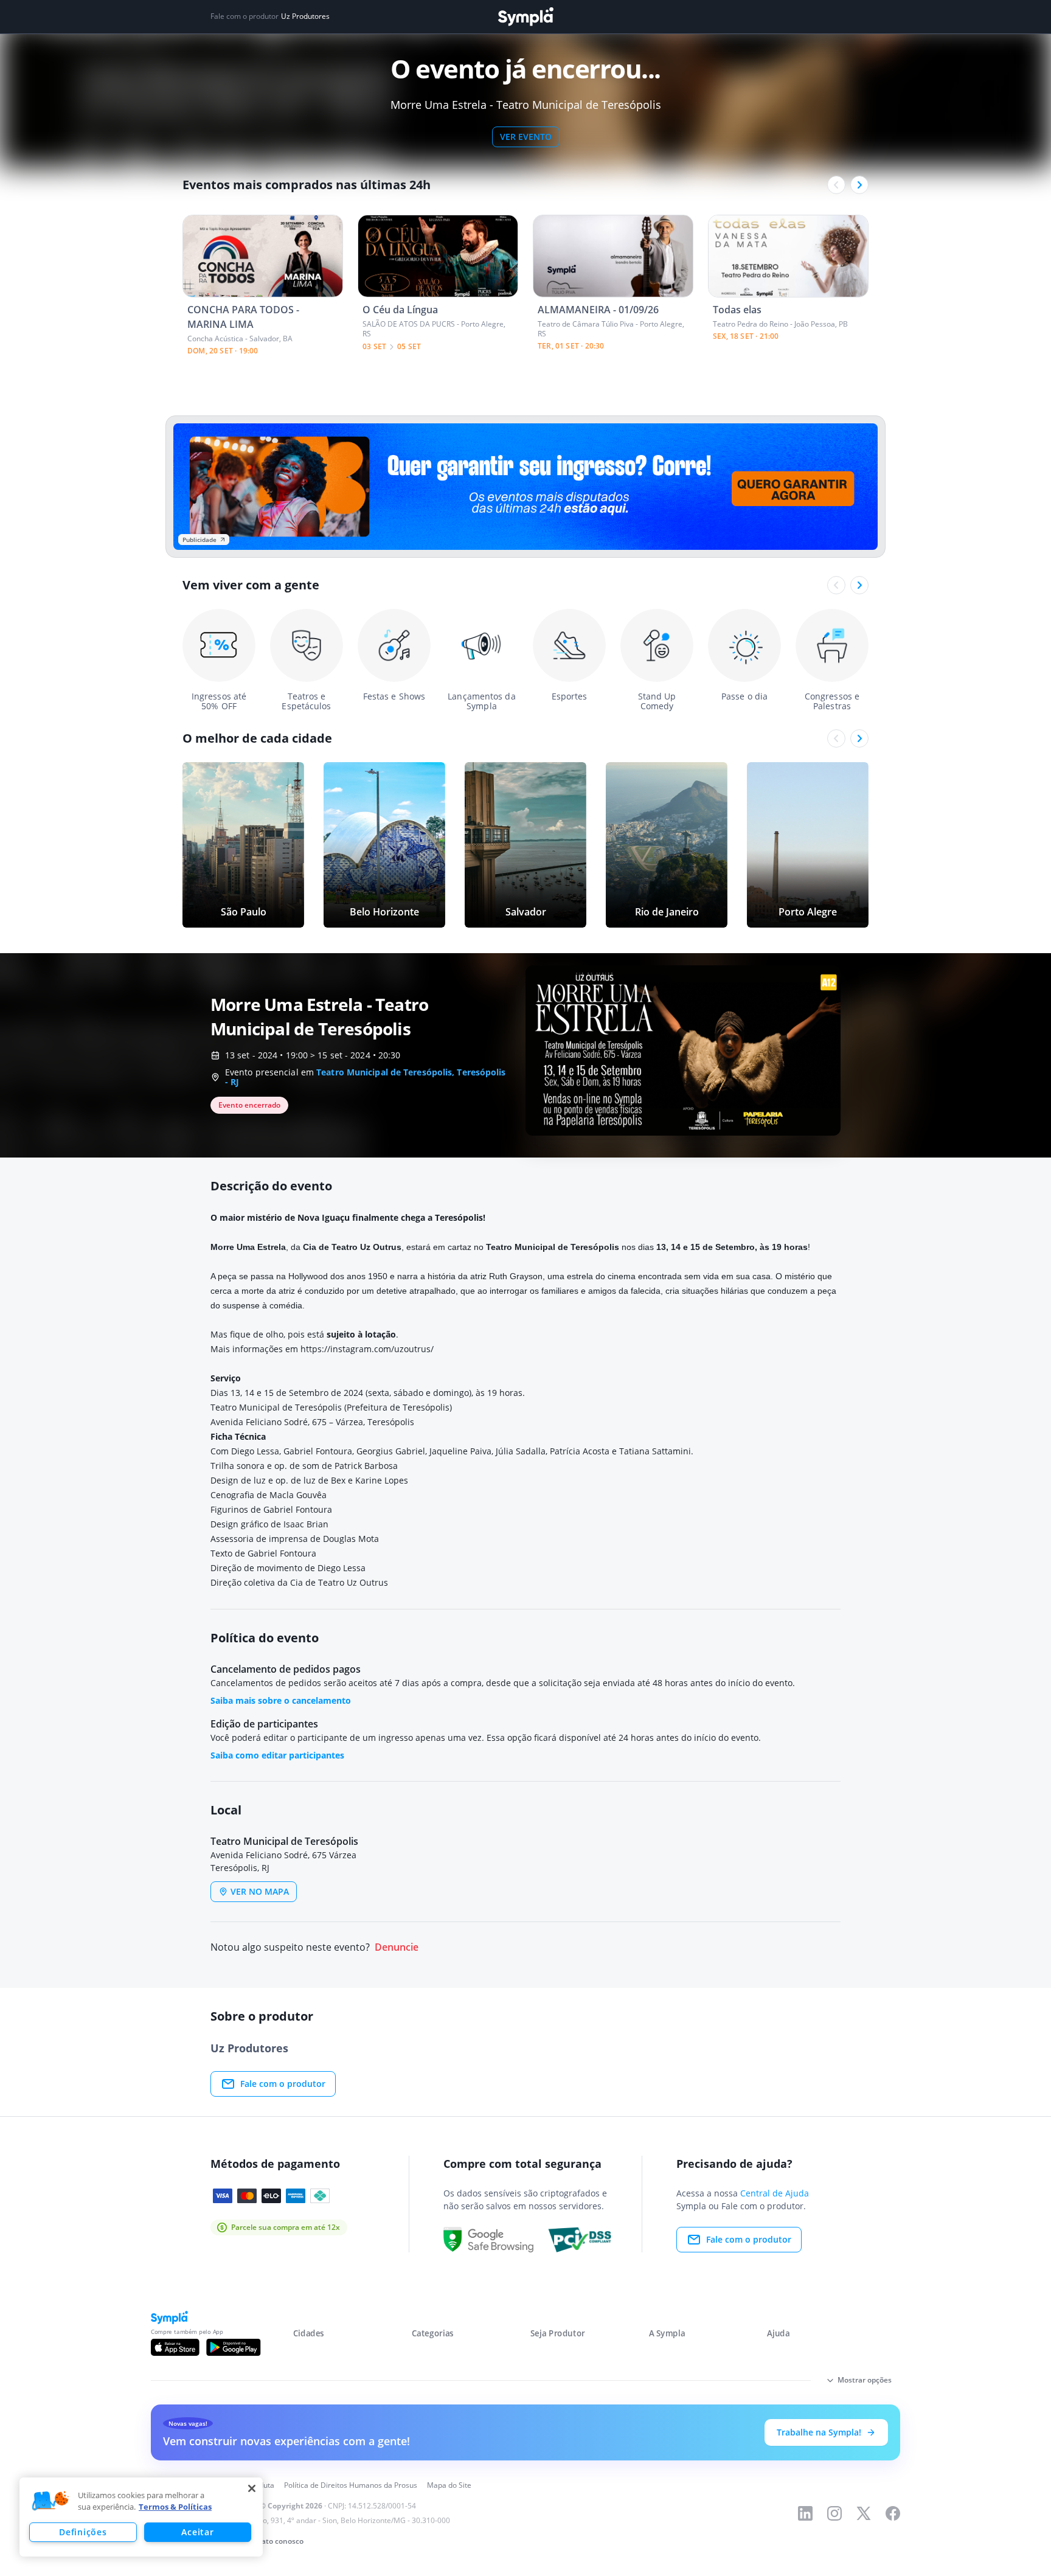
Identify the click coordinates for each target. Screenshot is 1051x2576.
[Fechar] (252, 2488)
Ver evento (526, 137)
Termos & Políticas (175, 2507)
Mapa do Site (449, 2485)
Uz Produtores (305, 16)
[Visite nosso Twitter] (864, 2513)
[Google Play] (233, 2347)
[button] (50, 2501)
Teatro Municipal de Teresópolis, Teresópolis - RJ (366, 1077)
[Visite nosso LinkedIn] (805, 2513)
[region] (141, 2517)
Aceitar (197, 2532)
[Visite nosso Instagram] (834, 2513)
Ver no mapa (260, 1891)
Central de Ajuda (775, 2193)
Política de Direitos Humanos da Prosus (351, 2485)
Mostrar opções (865, 2380)
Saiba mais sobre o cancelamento (281, 1700)
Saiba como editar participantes (277, 1755)
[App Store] (175, 2347)
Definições (83, 2532)
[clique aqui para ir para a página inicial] (525, 17)
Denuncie (397, 1947)
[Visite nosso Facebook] (893, 2513)
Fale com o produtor (283, 2084)
